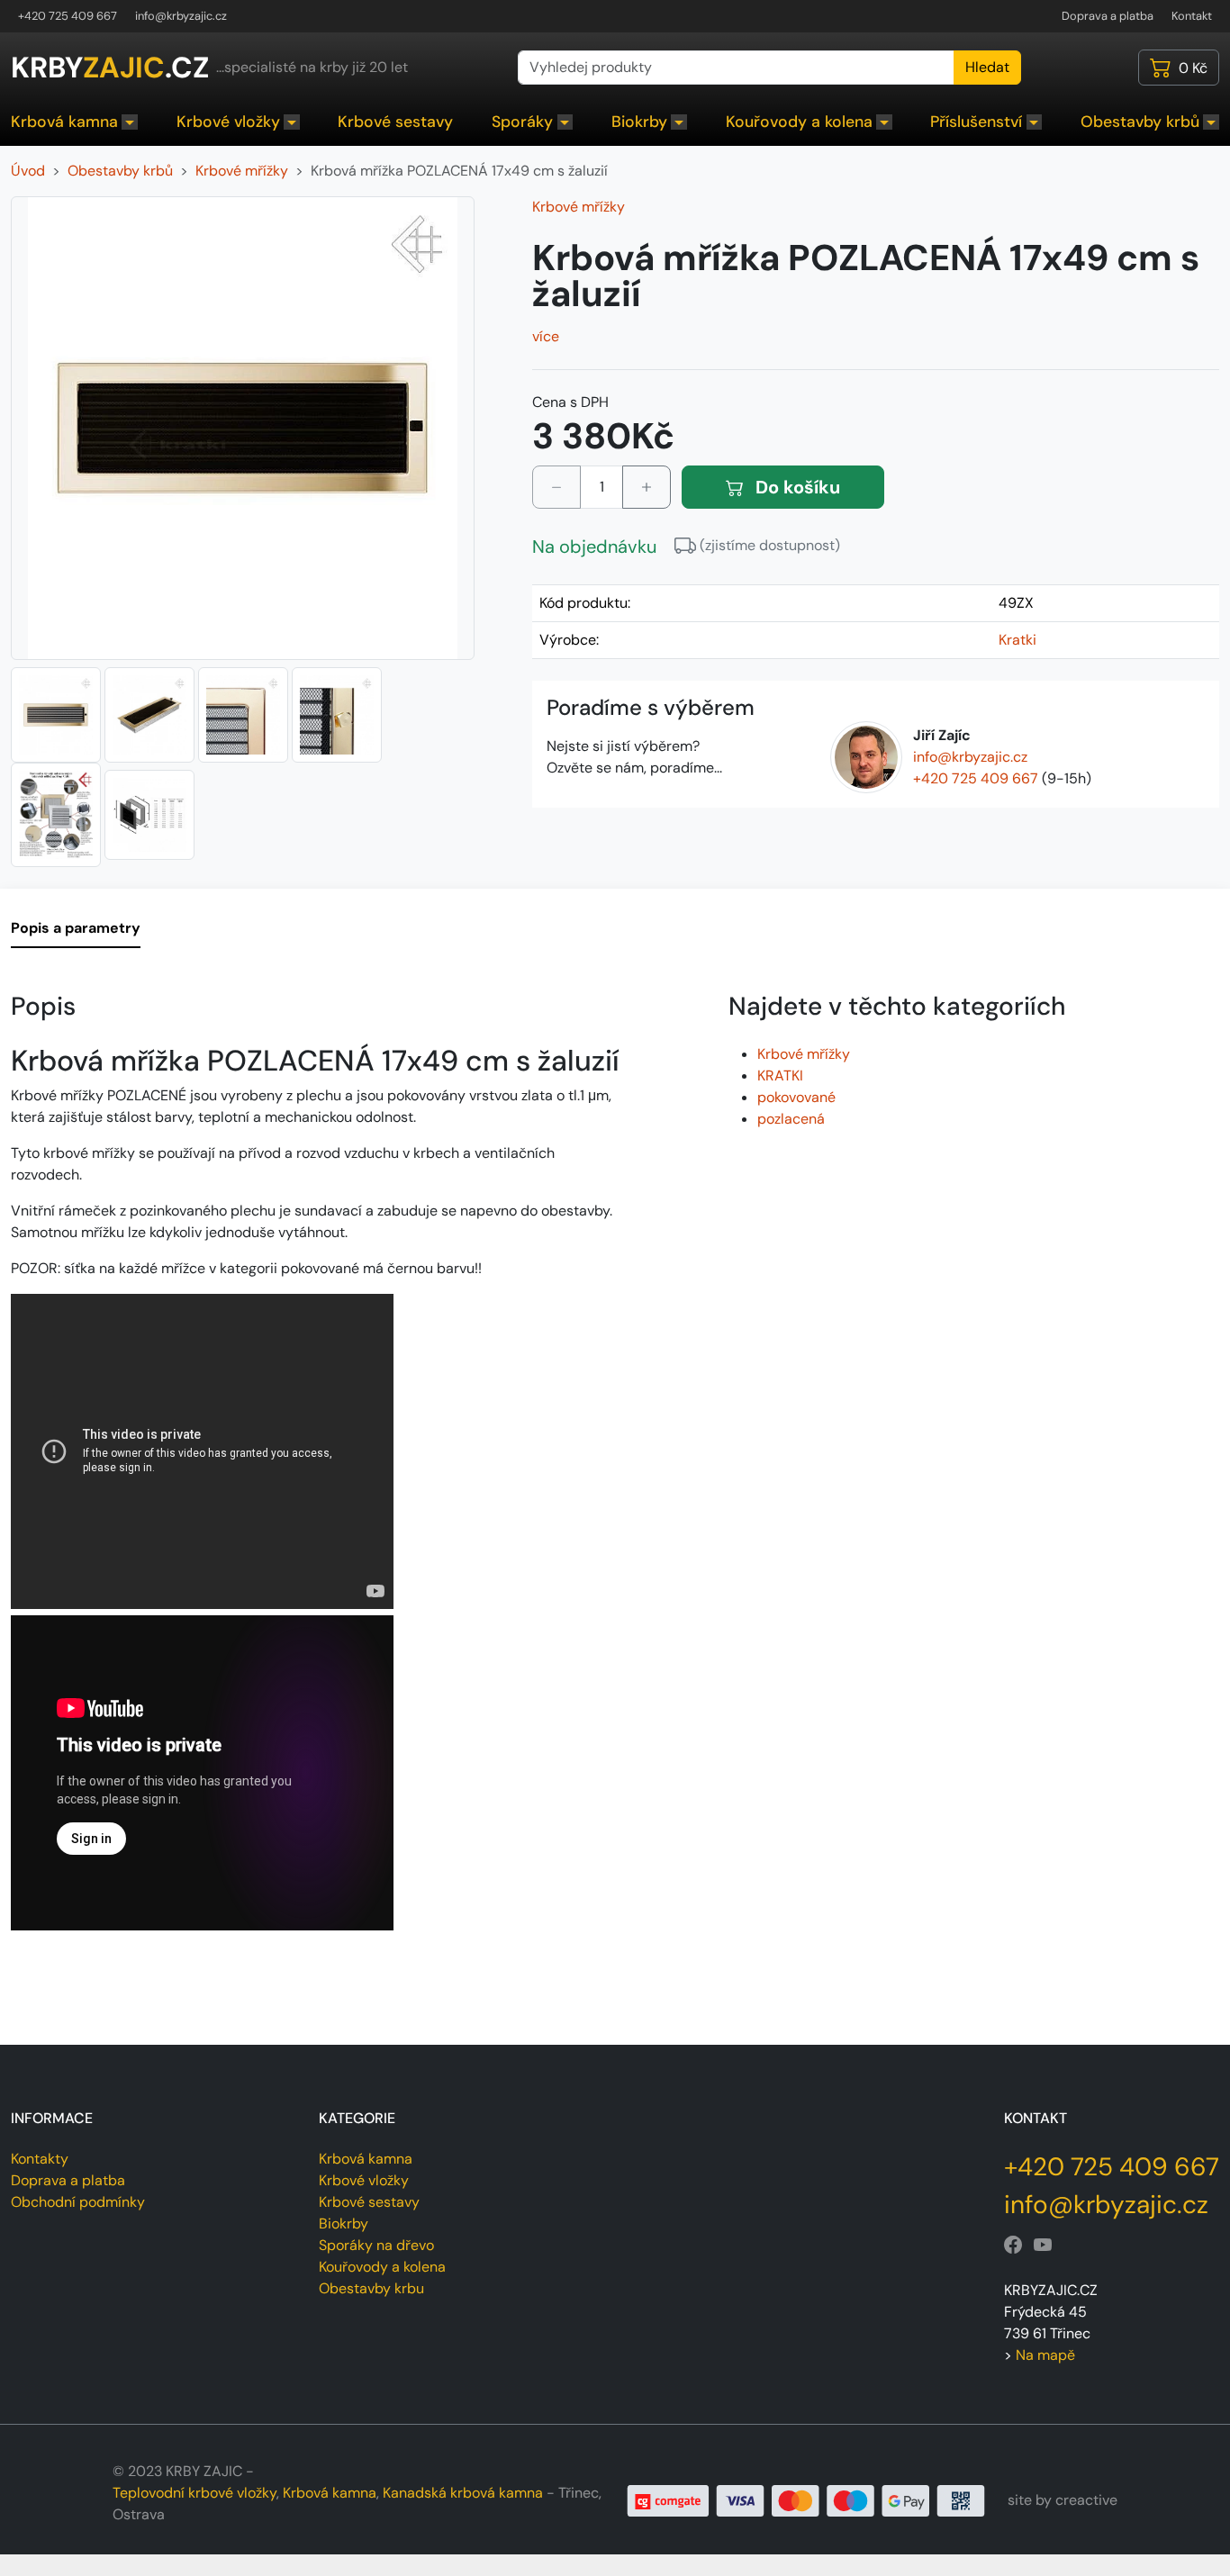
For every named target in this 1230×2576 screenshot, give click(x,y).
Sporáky (522, 122)
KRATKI (780, 1076)
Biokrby (639, 122)
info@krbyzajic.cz (181, 16)
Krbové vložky (228, 122)
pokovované (796, 1097)
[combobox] (736, 68)
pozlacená (791, 1119)
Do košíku (796, 487)
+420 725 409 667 (68, 16)
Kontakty (40, 2159)
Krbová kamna (64, 122)
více (546, 336)
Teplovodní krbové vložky (194, 2493)
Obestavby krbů (1140, 122)
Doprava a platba (1108, 16)
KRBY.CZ (110, 68)
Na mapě (1045, 2355)
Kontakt (1192, 16)
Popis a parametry (76, 928)
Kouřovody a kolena (799, 122)
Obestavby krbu (371, 2288)
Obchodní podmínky (78, 2202)
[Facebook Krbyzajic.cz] (1013, 2245)
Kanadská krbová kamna (463, 2493)
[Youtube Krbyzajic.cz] (1043, 2245)
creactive (1086, 2500)
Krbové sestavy (395, 122)
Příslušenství (976, 122)
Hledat (987, 67)
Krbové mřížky (579, 207)
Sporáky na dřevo (376, 2245)
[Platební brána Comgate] (806, 2499)
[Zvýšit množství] (647, 487)
